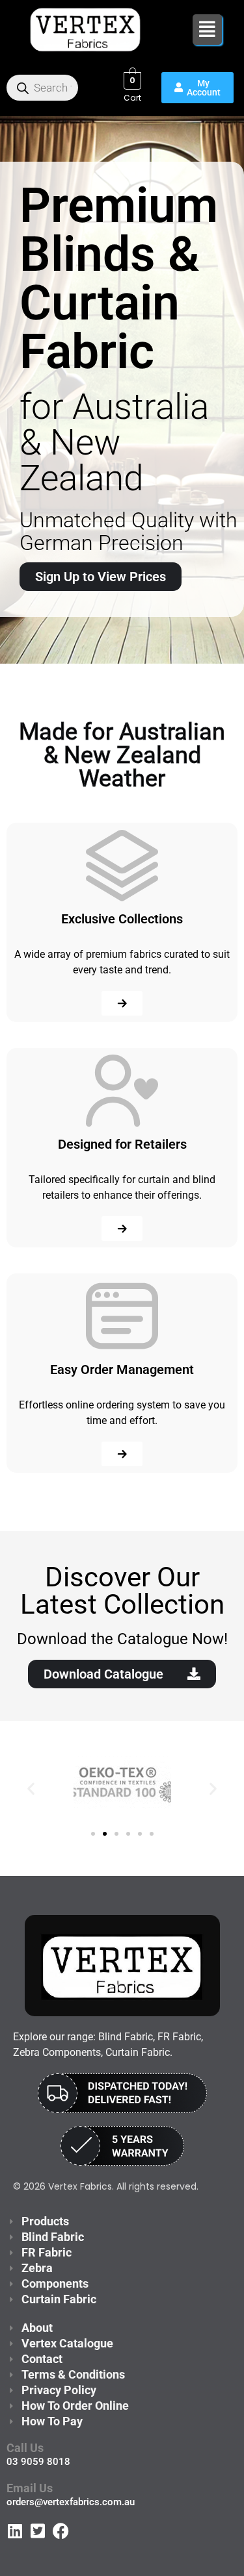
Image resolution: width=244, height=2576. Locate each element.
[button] (207, 30)
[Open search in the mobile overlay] (42, 88)
